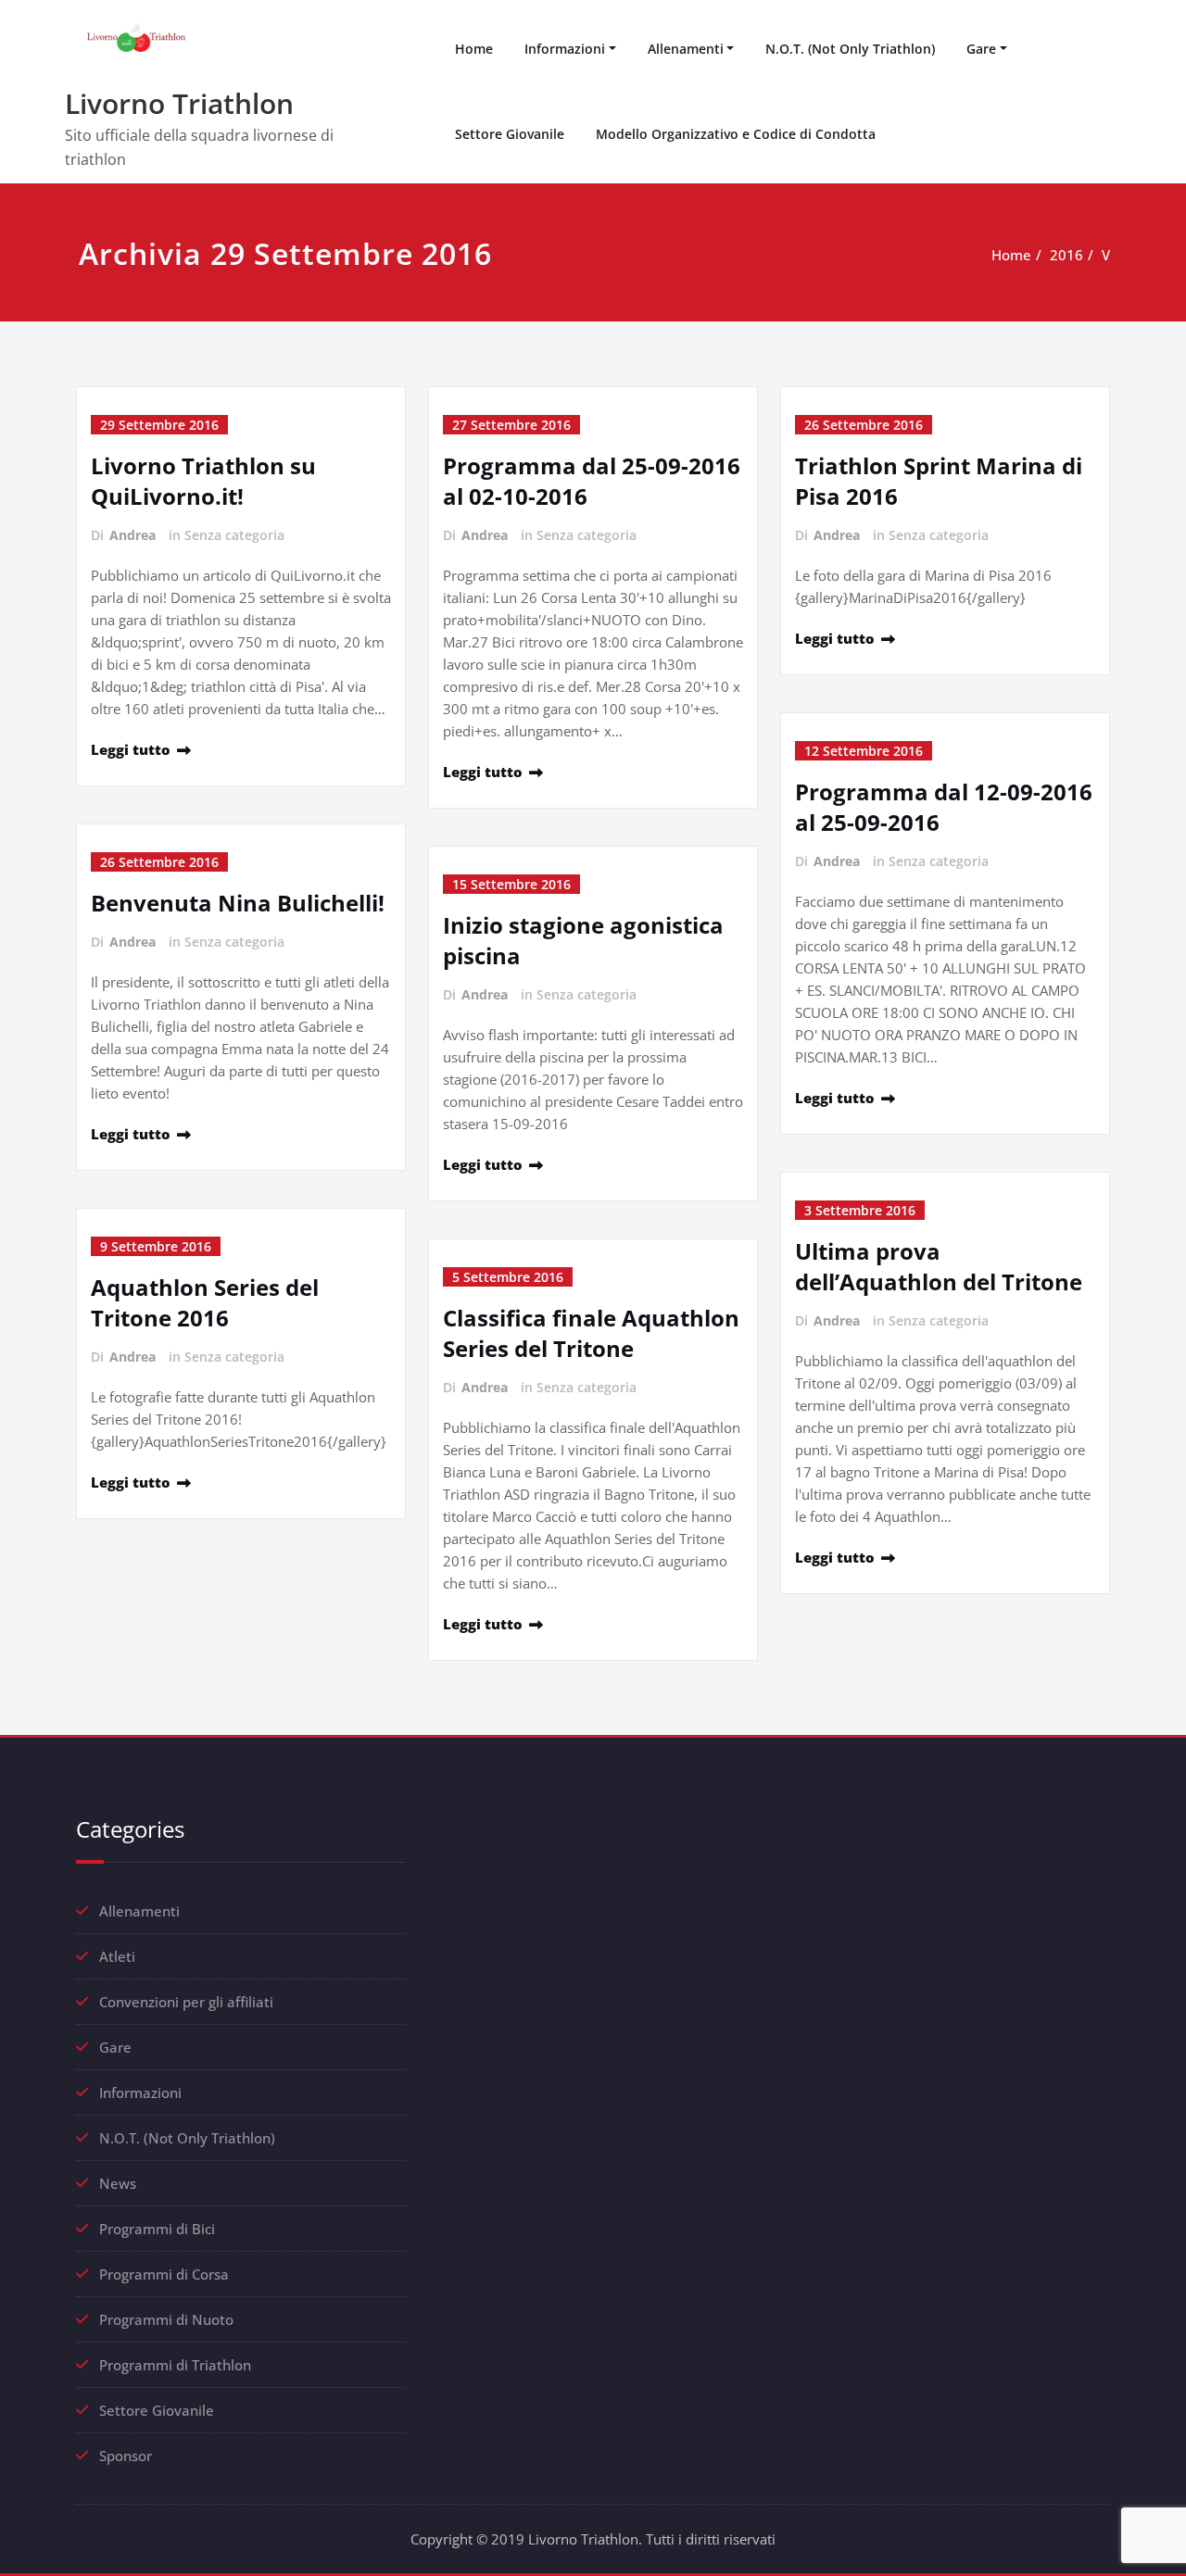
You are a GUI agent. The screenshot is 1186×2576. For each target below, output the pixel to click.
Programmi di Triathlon (175, 2365)
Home (474, 49)
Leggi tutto (131, 749)
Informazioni (565, 49)
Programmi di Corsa (164, 2274)
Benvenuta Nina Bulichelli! (238, 903)
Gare (981, 49)
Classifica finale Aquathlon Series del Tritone (591, 1333)
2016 (1066, 255)
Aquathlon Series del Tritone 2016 (205, 1302)
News (118, 2183)
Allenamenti (686, 49)
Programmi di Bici (157, 2229)
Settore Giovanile (510, 134)
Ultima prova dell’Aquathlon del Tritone (939, 1266)
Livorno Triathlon (179, 103)
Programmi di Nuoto (166, 2319)
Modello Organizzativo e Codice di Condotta (736, 134)
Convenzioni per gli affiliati (186, 2002)
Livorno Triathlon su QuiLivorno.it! (203, 481)
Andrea (132, 535)
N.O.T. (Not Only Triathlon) (850, 49)
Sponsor (126, 2456)
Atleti (117, 1956)
